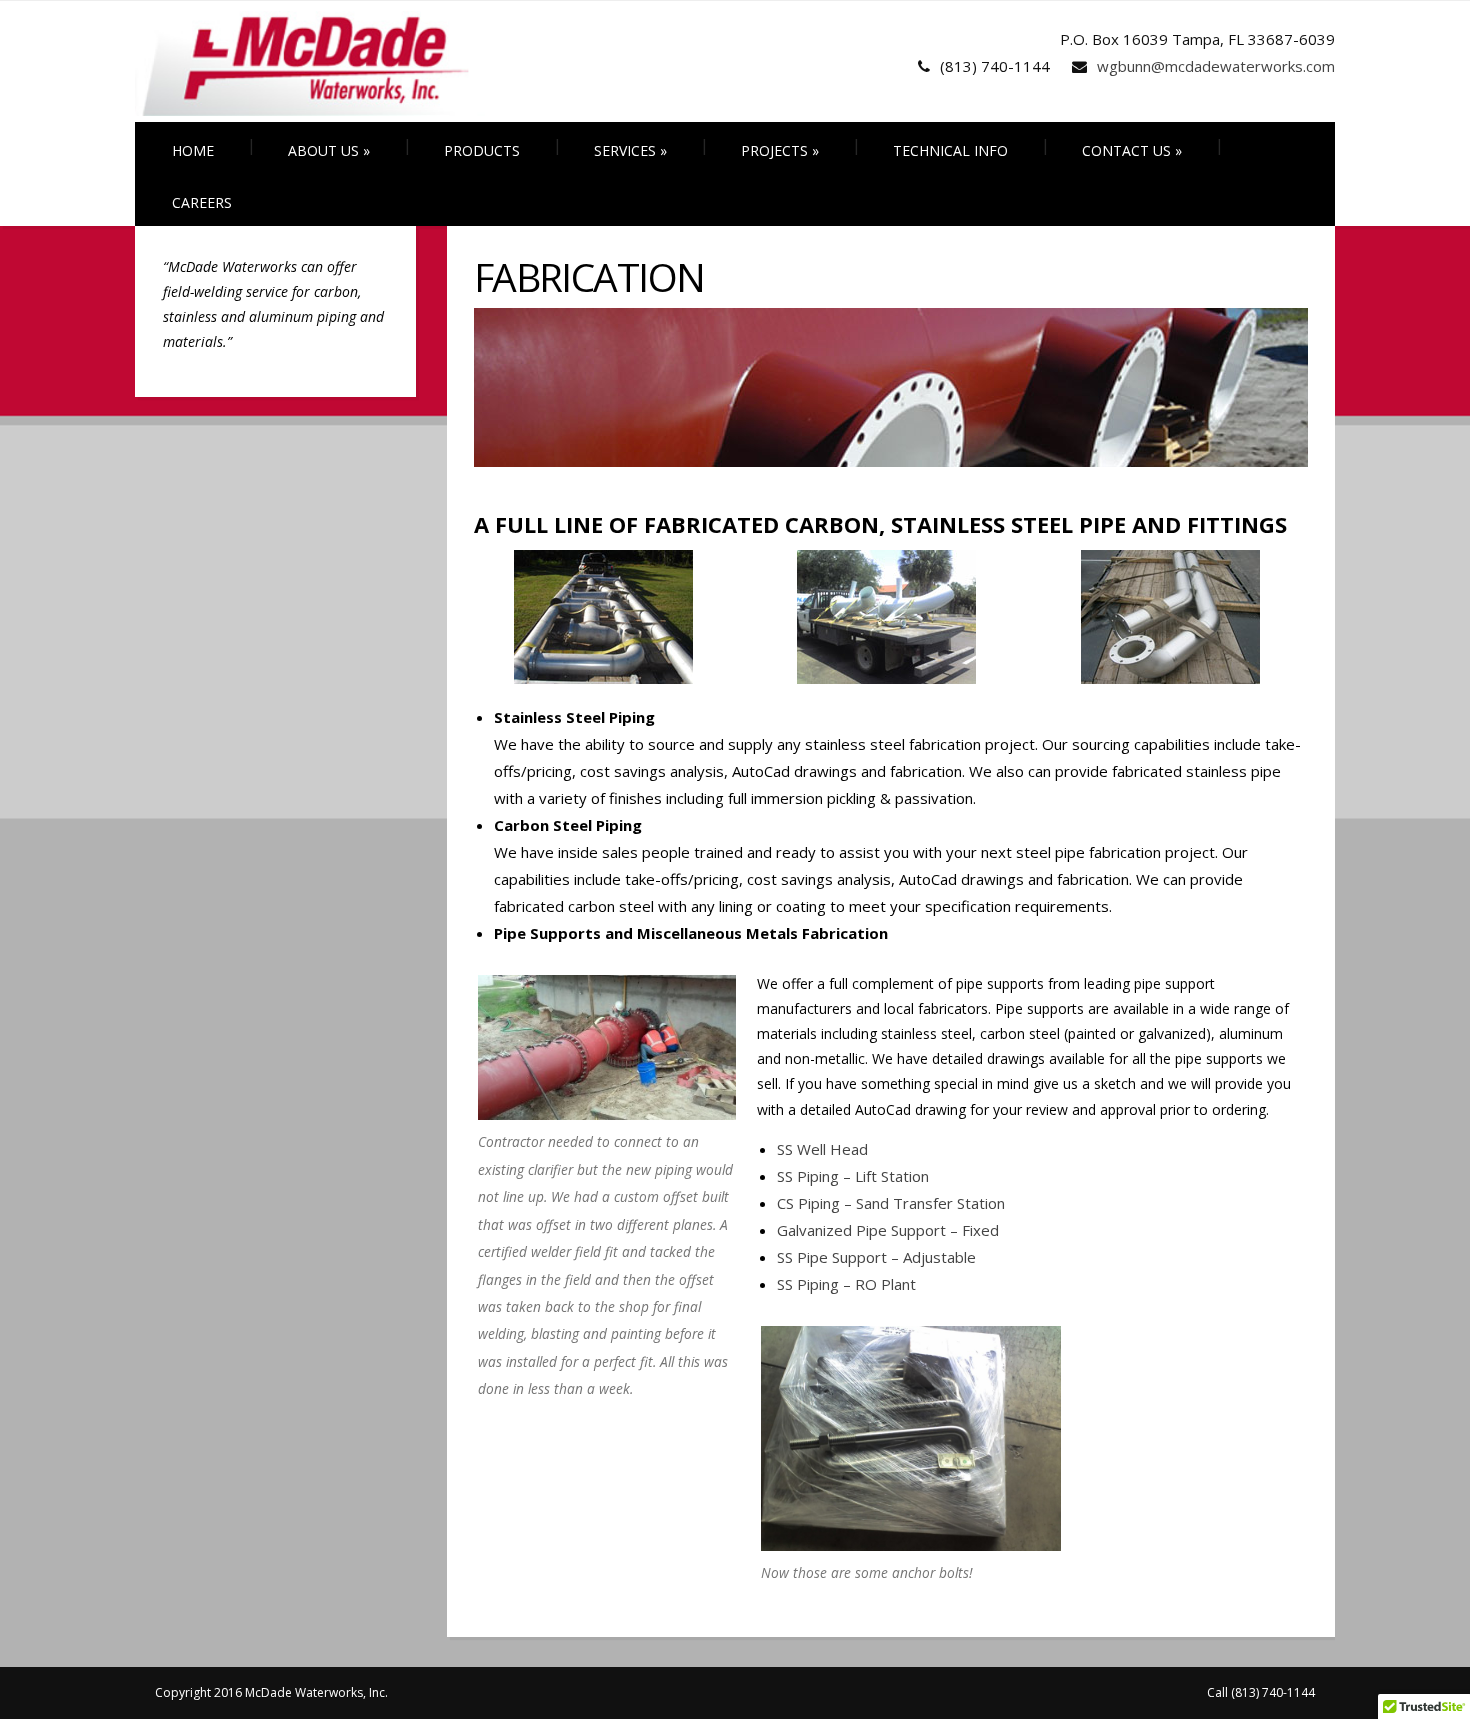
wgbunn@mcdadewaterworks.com (1216, 66)
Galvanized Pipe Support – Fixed (888, 1230)
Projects (780, 150)
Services (630, 150)
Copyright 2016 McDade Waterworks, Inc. (271, 1692)
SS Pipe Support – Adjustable (876, 1257)
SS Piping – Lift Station (853, 1176)
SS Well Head (822, 1149)
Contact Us (1132, 150)
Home (193, 150)
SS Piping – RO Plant (846, 1284)
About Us (329, 150)
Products (482, 150)
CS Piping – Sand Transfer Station (891, 1203)
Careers (202, 202)
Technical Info (950, 150)
